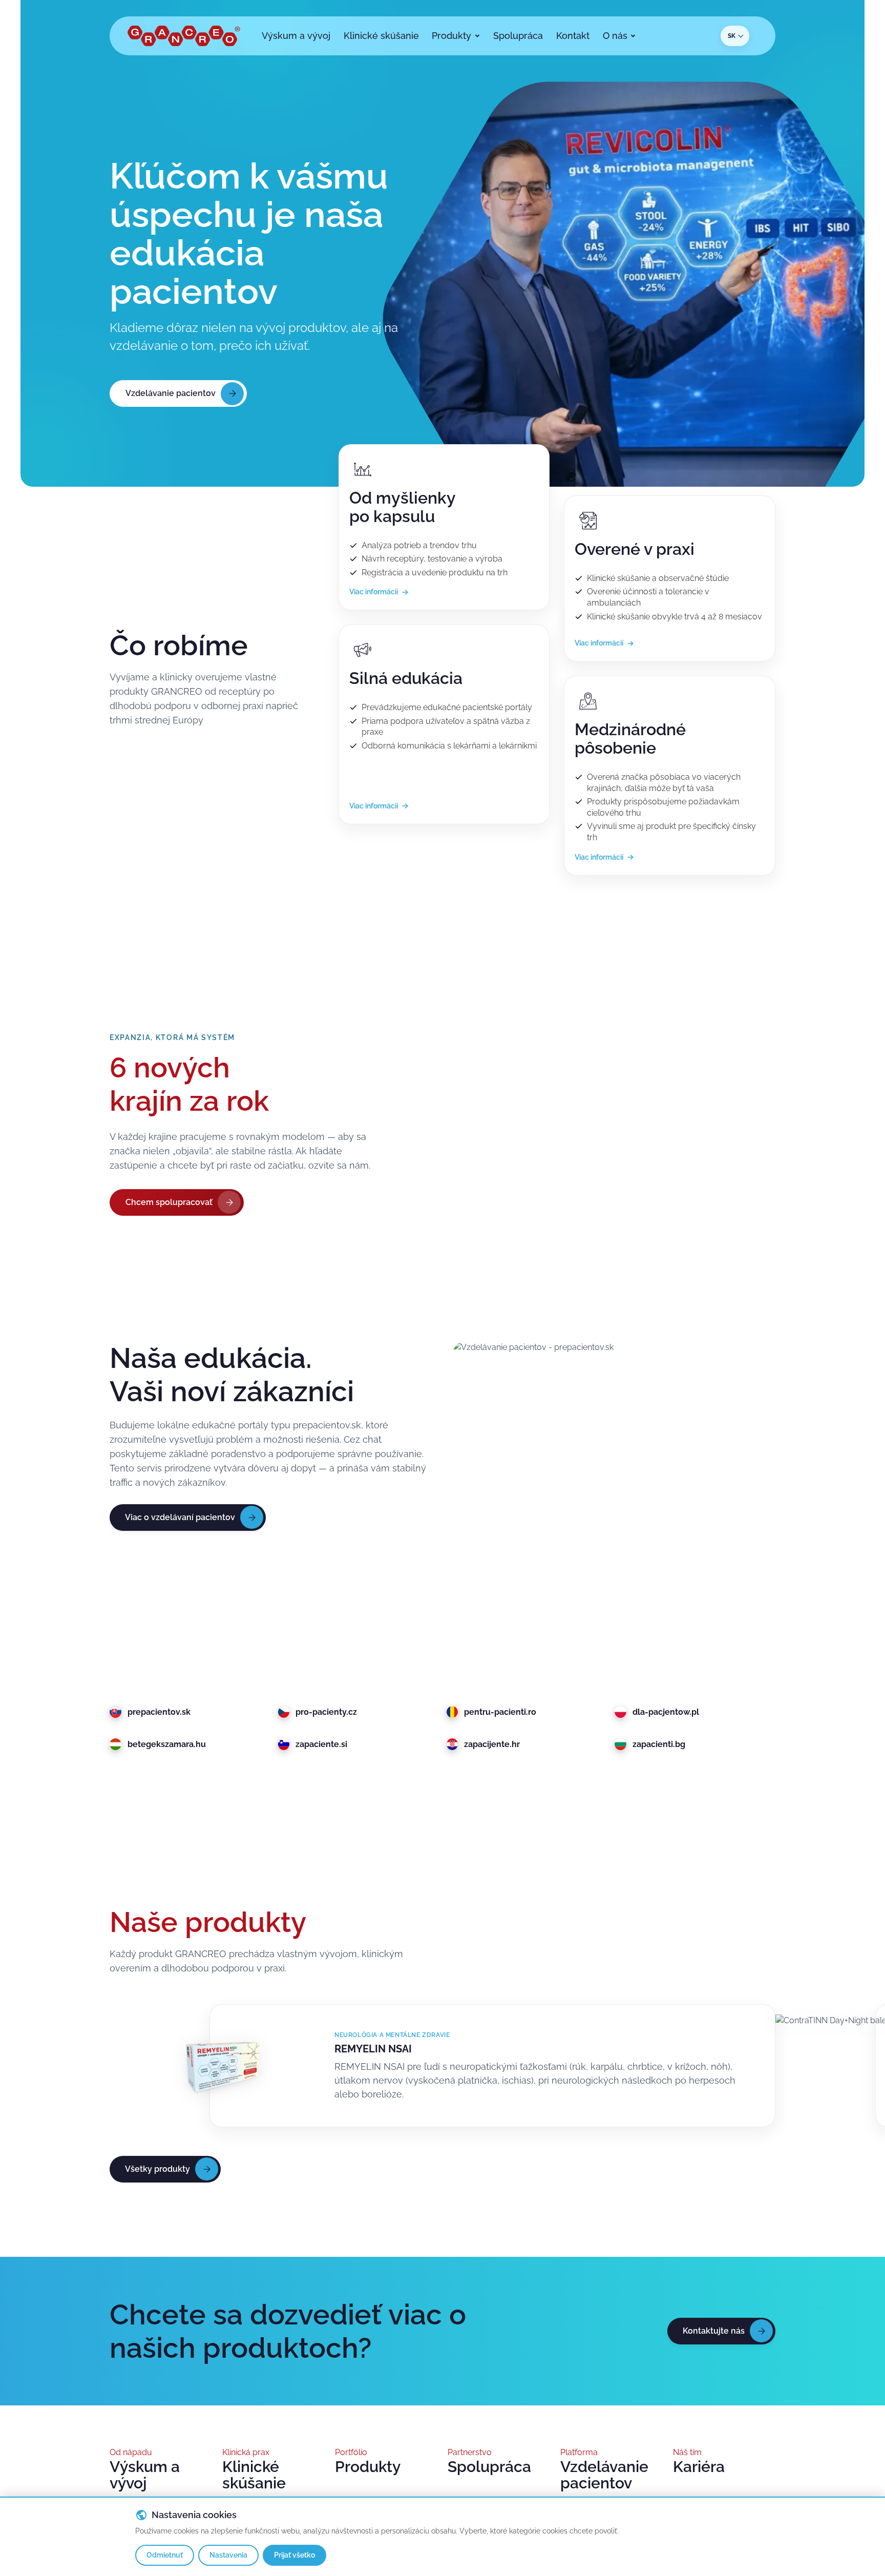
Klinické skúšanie (254, 2475)
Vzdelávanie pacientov (604, 2475)
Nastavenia (228, 2555)
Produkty (368, 2467)
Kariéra (699, 2467)
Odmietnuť (165, 2555)
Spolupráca (489, 2467)
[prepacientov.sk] (614, 1503)
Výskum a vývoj (145, 2475)
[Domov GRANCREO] (184, 36)
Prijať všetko (294, 2555)
